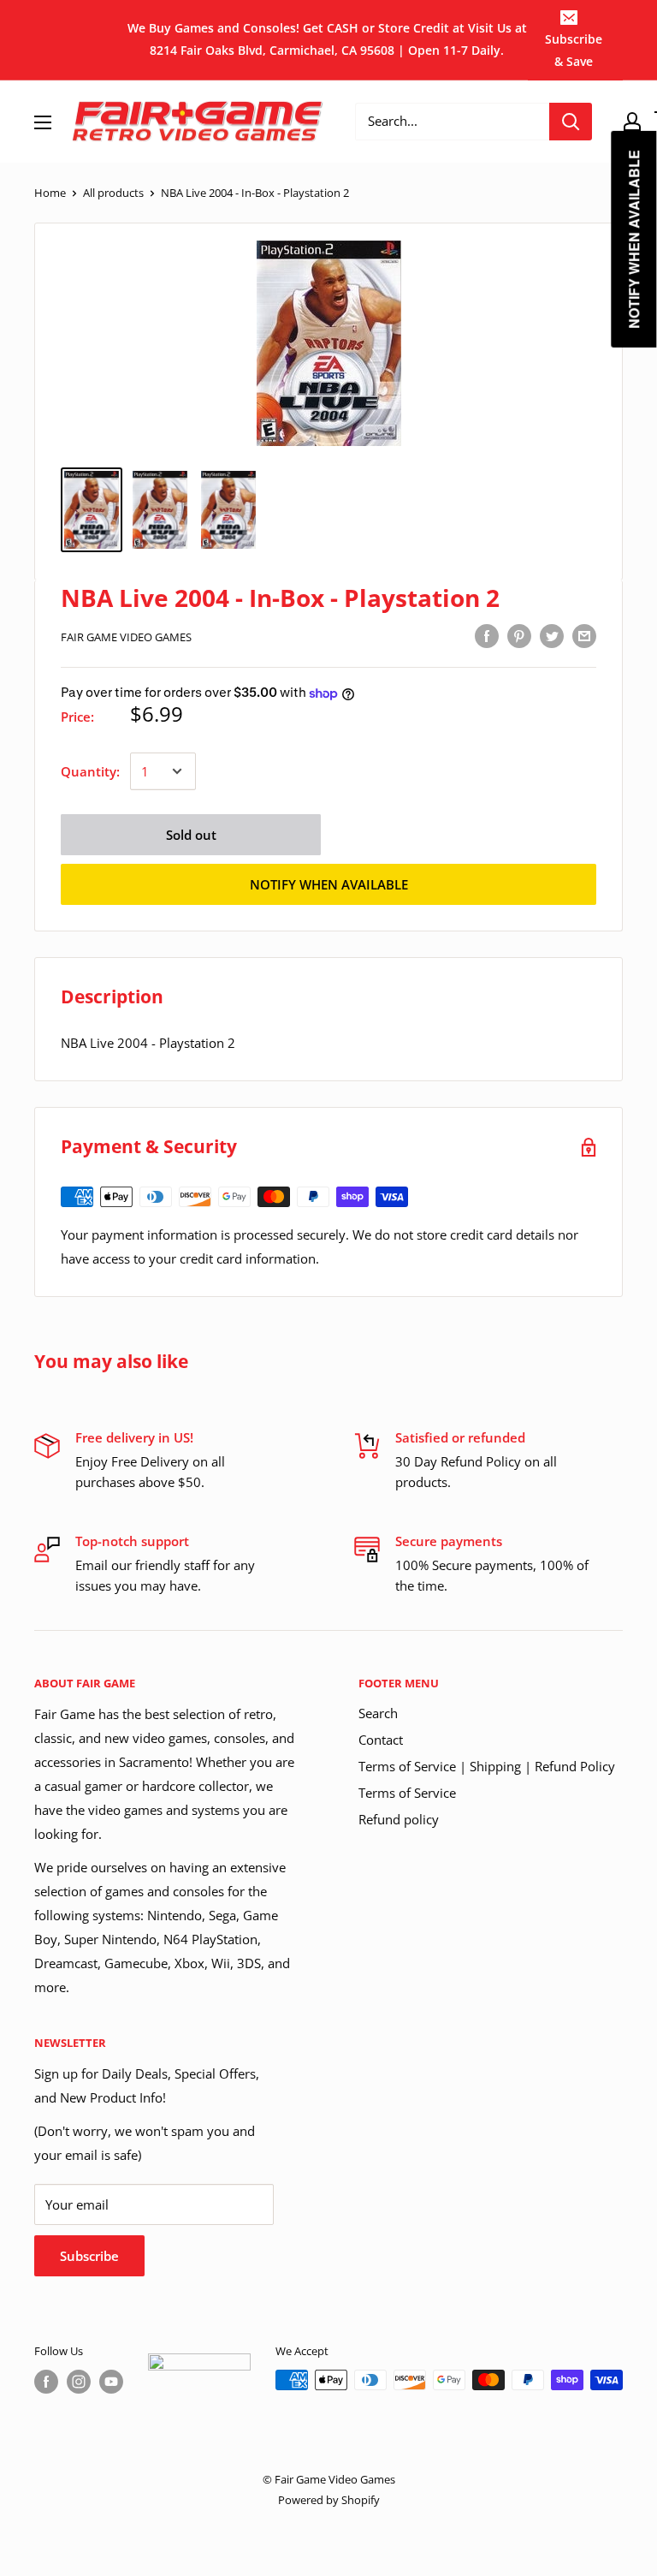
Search (378, 1713)
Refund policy (399, 1819)
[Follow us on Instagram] (79, 2382)
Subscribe (89, 2256)
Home (50, 193)
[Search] (571, 122)
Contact (381, 1740)
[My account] (632, 122)
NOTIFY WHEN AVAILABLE (329, 884)
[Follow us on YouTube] (111, 2382)
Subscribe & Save (574, 50)
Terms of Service (407, 1793)
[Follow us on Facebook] (46, 2382)
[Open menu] (43, 122)
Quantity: (90, 771)
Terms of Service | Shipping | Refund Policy (487, 1766)
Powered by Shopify (329, 2500)
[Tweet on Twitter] (552, 635)
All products (113, 193)
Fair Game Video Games (126, 637)
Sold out (191, 835)
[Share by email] (584, 635)
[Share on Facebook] (487, 635)
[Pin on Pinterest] (519, 635)
